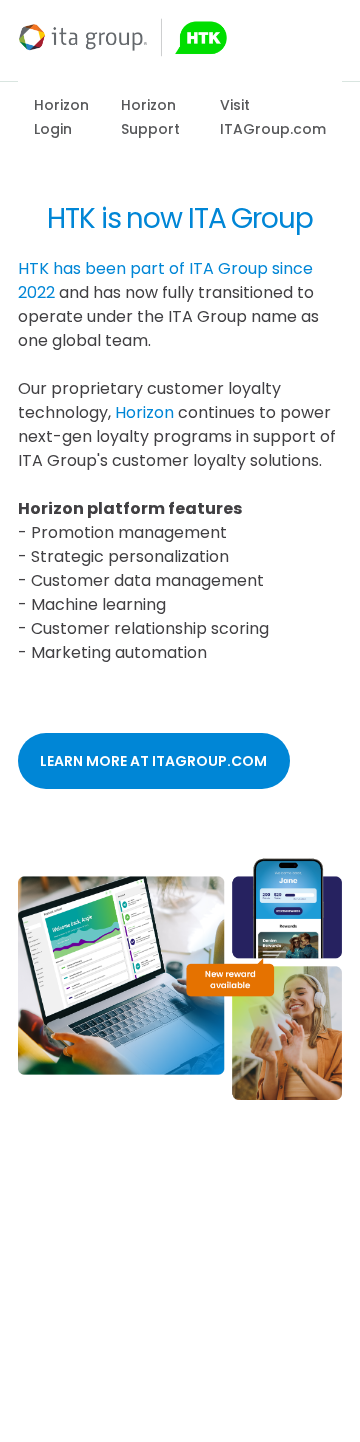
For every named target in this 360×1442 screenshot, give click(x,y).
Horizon (144, 412)
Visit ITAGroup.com (273, 117)
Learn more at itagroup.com (153, 761)
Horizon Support (150, 117)
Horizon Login (61, 117)
